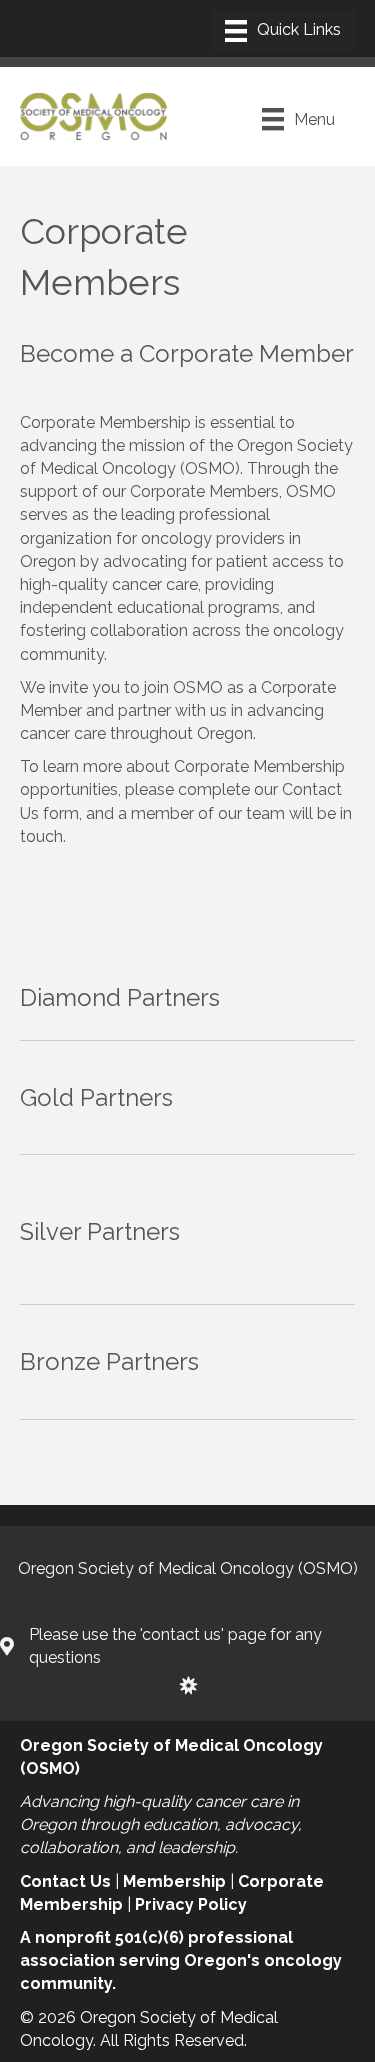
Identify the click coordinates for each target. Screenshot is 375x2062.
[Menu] (283, 31)
